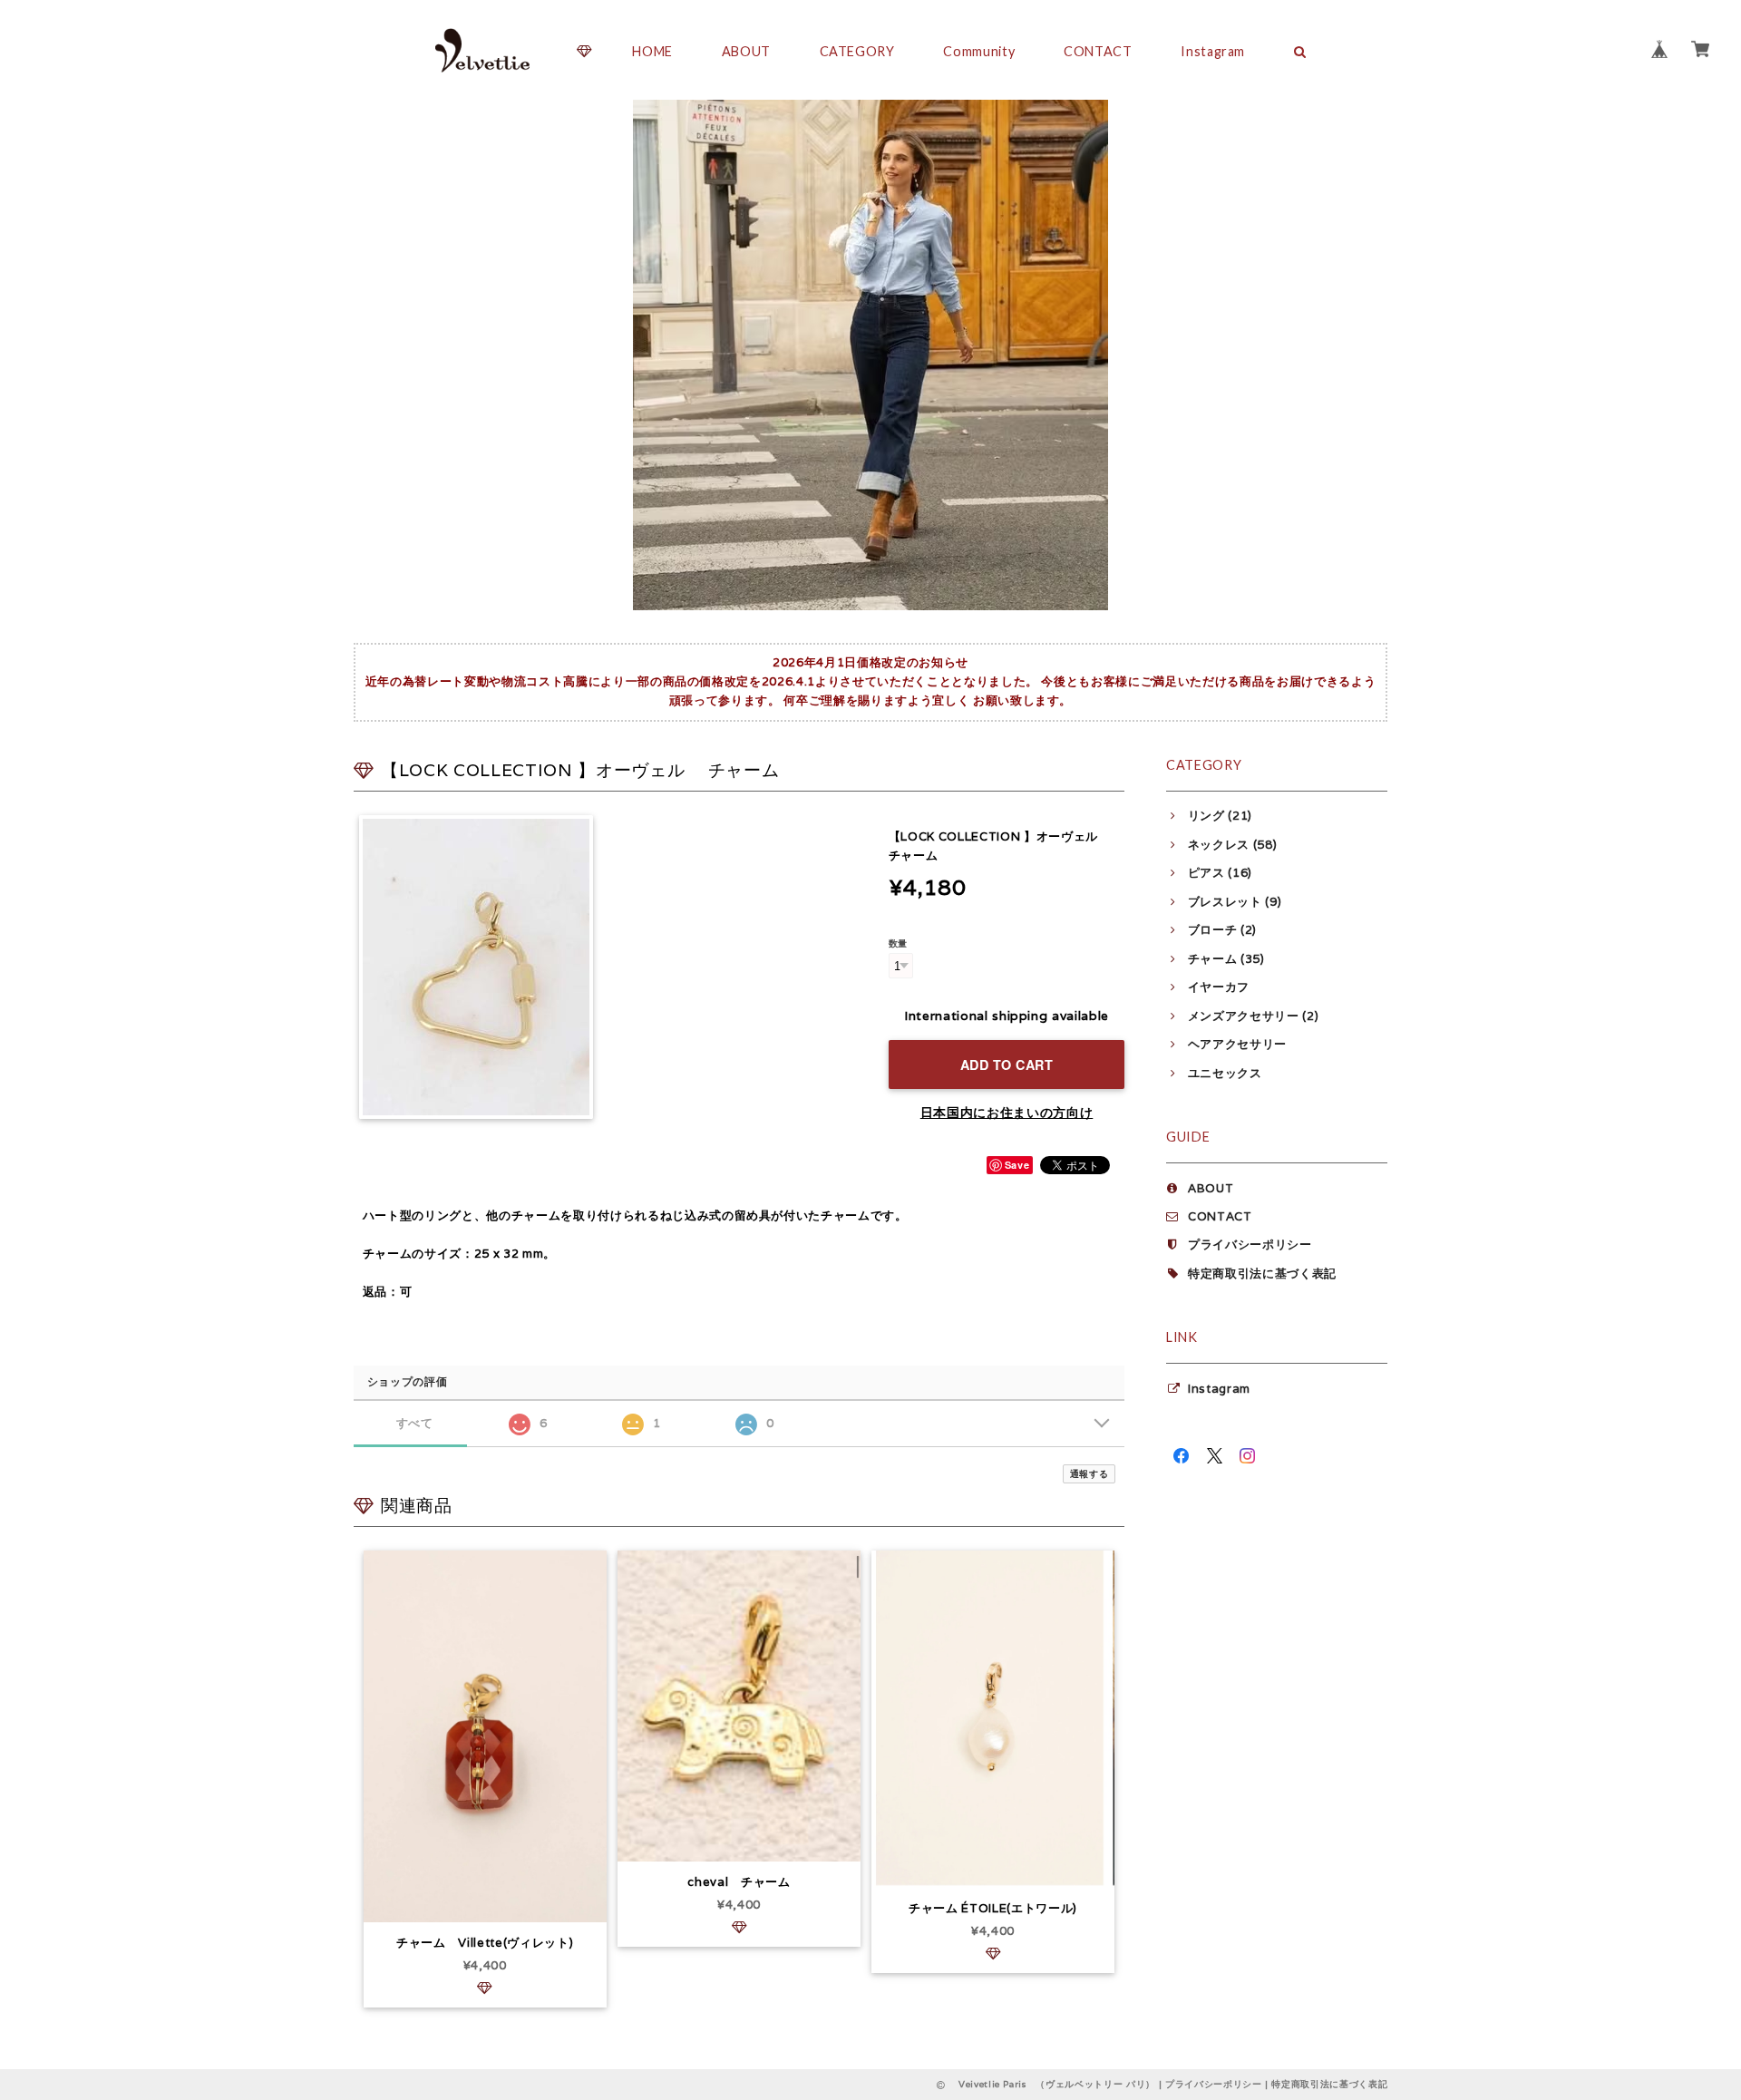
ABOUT (746, 51)
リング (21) (1220, 816)
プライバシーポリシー (1250, 1244)
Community (979, 51)
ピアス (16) (1220, 873)
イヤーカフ (1219, 987)
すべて (415, 1423)
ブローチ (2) (1222, 930)
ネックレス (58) (1232, 845)
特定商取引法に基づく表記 (1262, 1274)
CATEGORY (857, 51)
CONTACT (1098, 51)
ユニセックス (1225, 1073)
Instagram (1213, 51)
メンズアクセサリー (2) (1253, 1016)
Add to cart (1007, 1065)
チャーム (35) (1226, 959)
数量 (898, 943)
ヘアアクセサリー (1237, 1044)
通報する (1089, 1474)
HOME (652, 51)
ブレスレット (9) (1235, 902)
